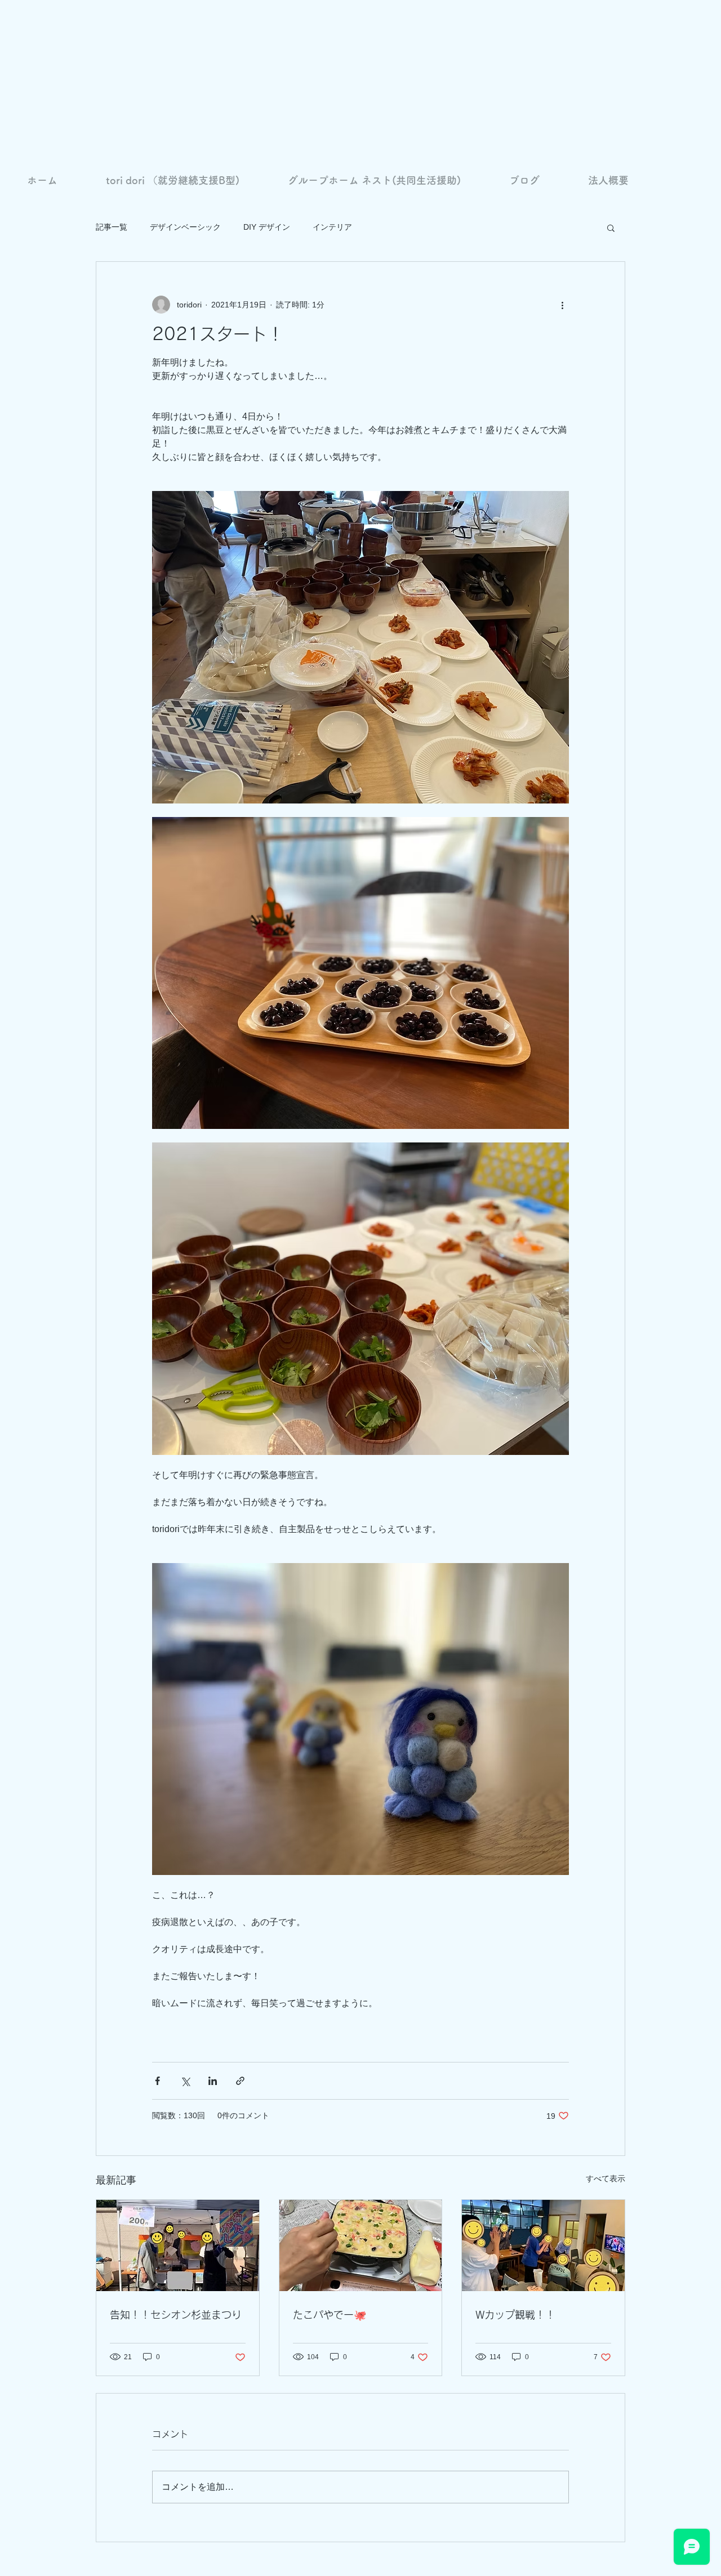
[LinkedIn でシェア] (213, 2081)
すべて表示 (606, 2178)
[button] (611, 227)
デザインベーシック (185, 227)
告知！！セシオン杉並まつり (176, 2315)
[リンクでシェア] (240, 2081)
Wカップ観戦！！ (515, 2315)
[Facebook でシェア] (157, 2081)
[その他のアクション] (562, 305)
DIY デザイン (267, 227)
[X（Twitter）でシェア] (185, 2081)
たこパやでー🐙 (330, 2315)
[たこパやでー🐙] (361, 2245)
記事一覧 (112, 227)
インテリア (332, 227)
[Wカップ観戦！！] (543, 2245)
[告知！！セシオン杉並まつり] (178, 2245)
